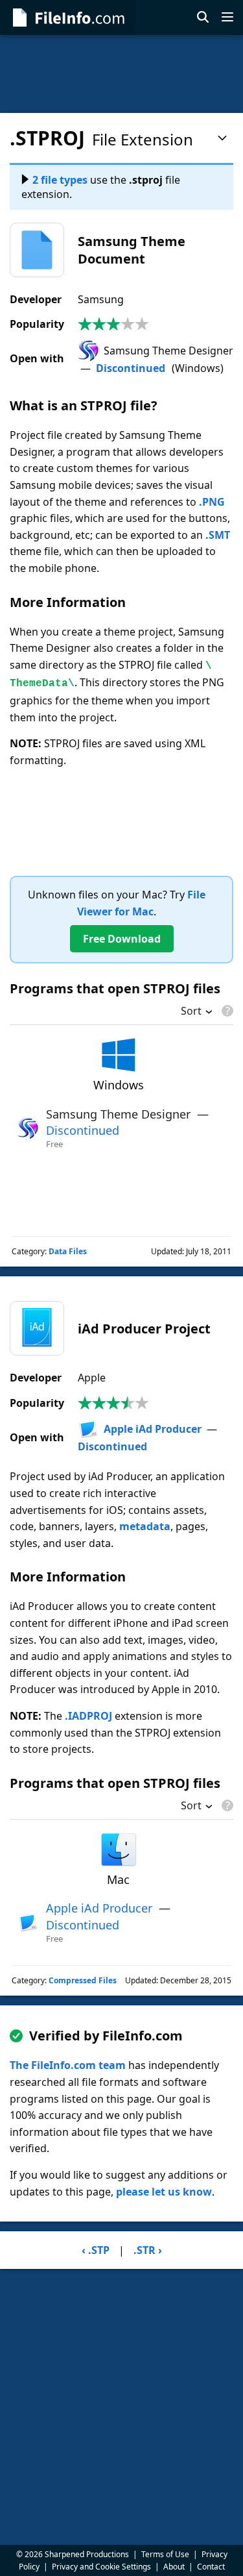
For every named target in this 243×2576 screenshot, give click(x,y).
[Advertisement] (121, 74)
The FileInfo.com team (68, 2065)
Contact (211, 2567)
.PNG (212, 502)
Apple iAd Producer (153, 1429)
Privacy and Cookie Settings (101, 2567)
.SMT (218, 535)
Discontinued (131, 368)
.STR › (148, 2250)
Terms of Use (165, 2554)
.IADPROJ (88, 1716)
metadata (145, 1526)
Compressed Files (83, 1980)
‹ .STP (96, 2250)
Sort (191, 1012)
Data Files (68, 1251)
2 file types (60, 180)
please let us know (164, 2192)
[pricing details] (226, 1011)
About (174, 2567)
